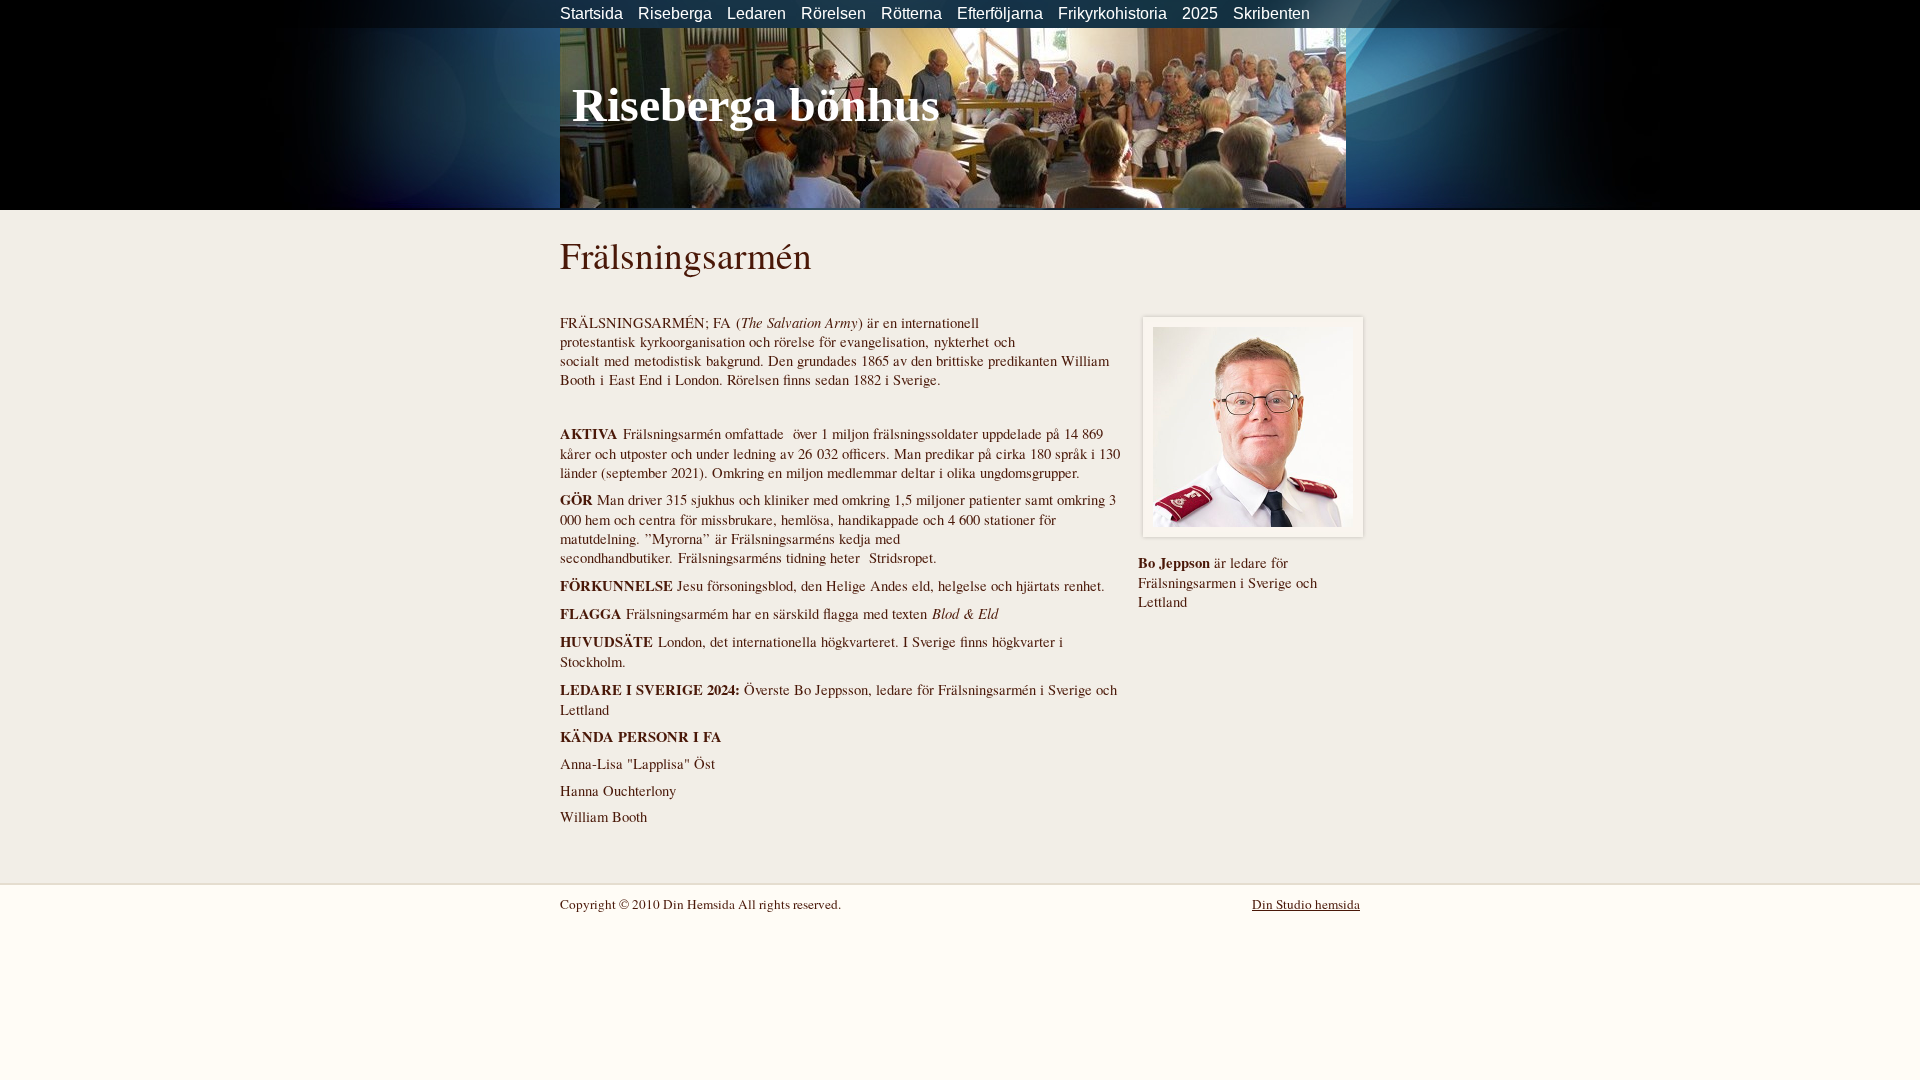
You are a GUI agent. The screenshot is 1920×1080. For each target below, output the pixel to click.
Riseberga (675, 13)
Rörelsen (833, 13)
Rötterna (911, 13)
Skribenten (1271, 13)
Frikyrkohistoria (1112, 13)
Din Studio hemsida (1306, 904)
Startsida (591, 13)
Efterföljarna (1000, 13)
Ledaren (756, 13)
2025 (1200, 13)
